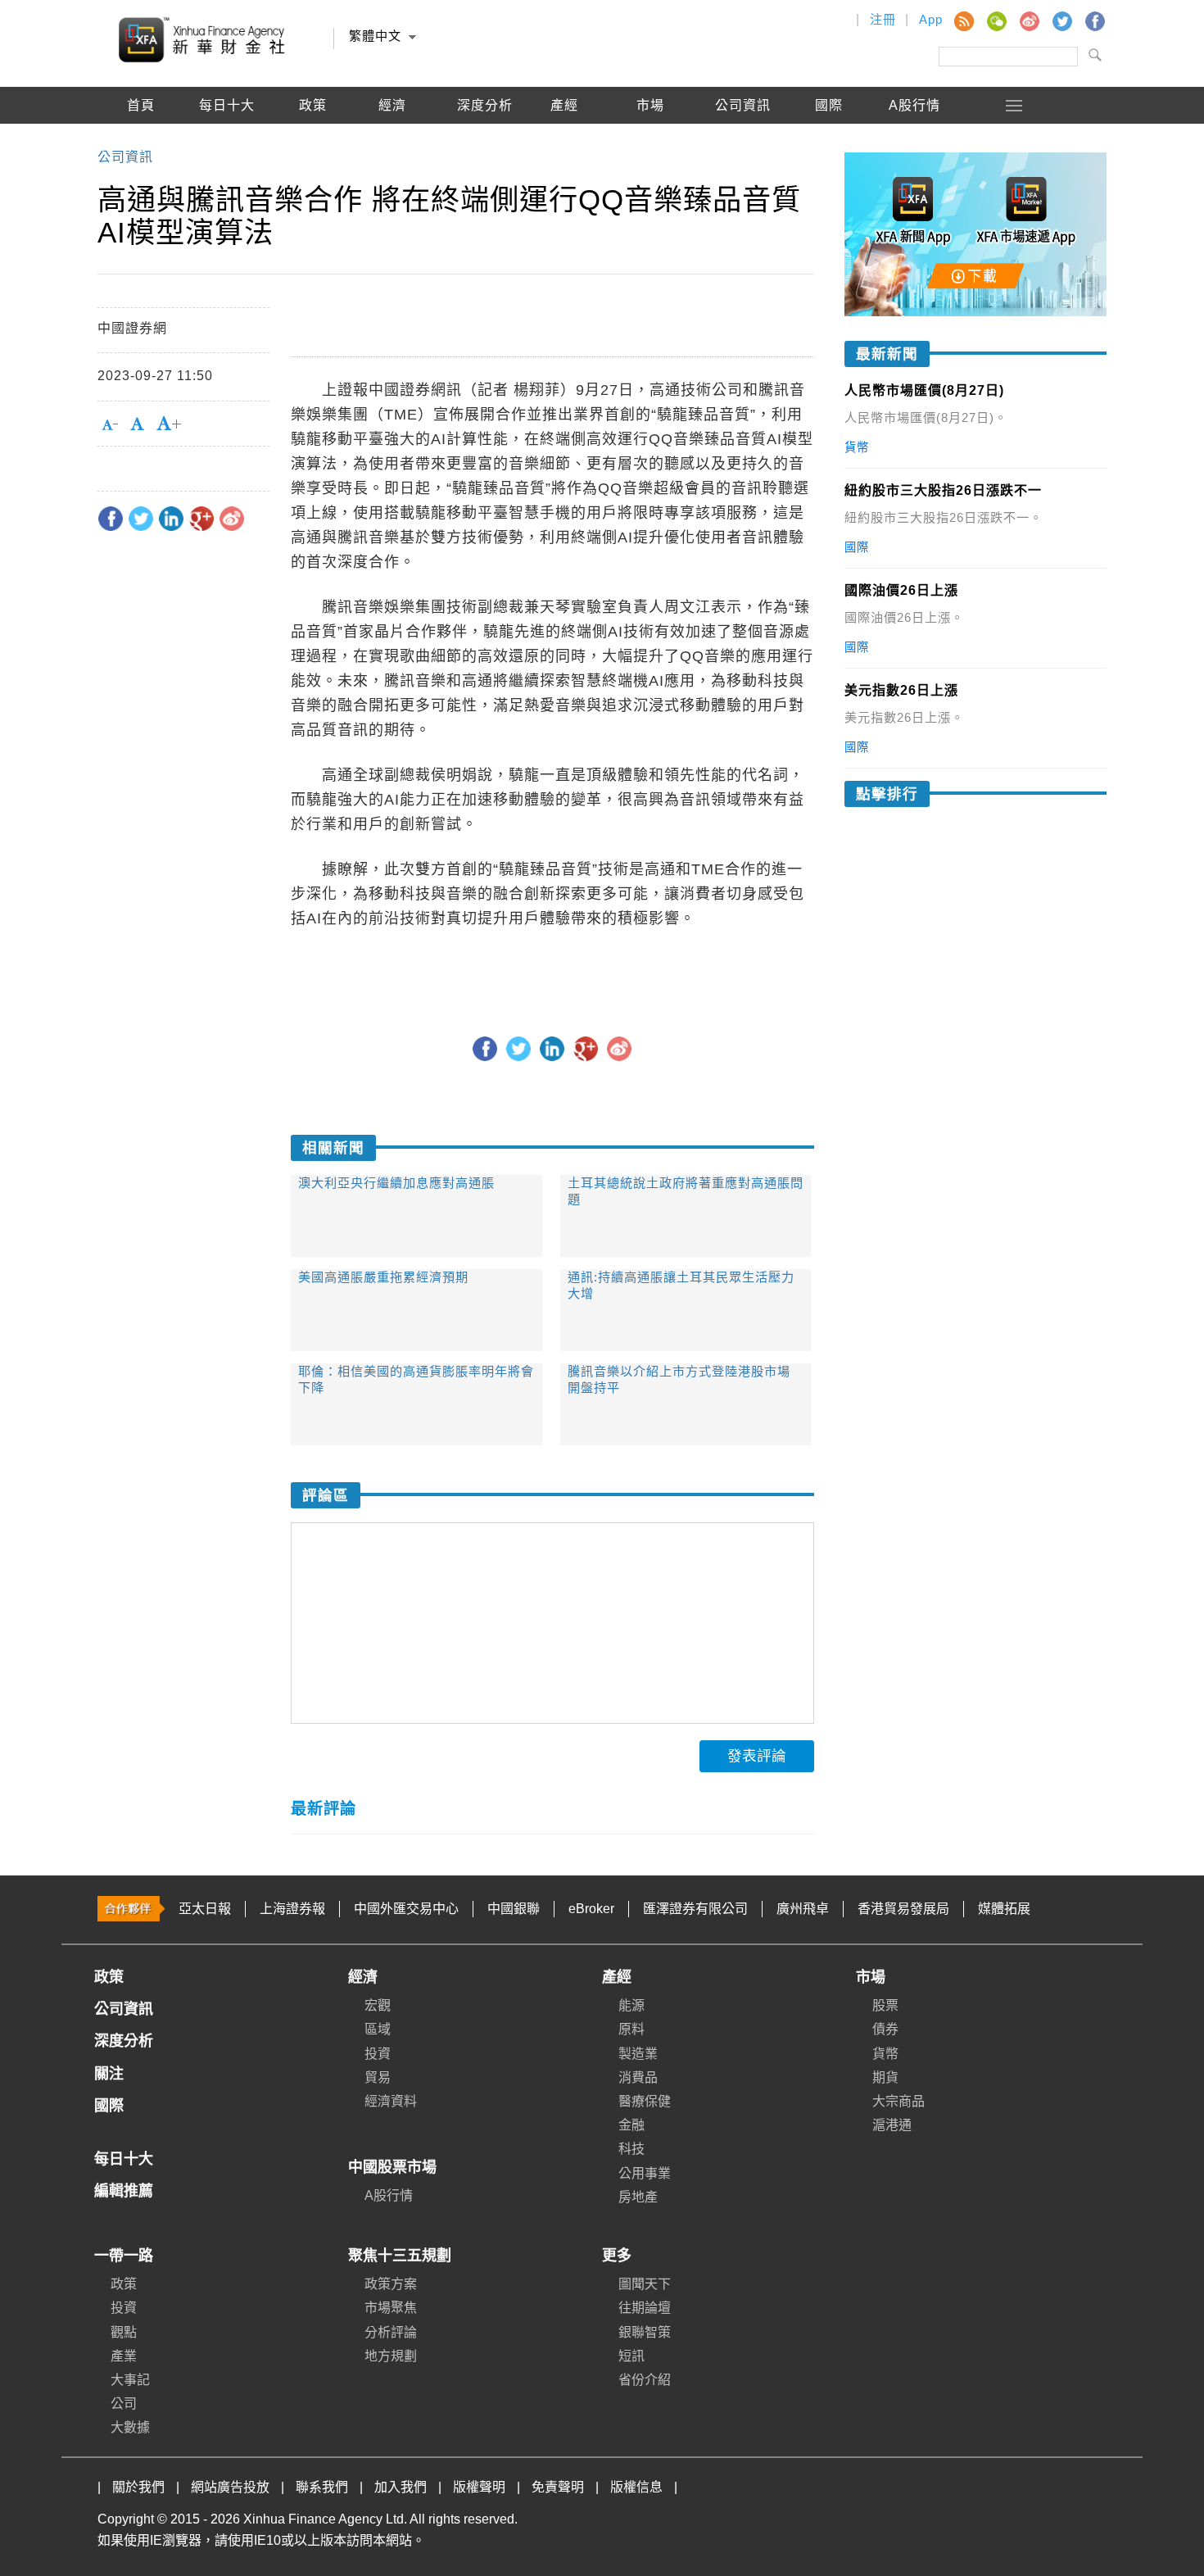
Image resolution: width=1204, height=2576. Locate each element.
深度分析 (485, 105)
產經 (617, 1977)
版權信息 (636, 2487)
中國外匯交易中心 (406, 1909)
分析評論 (391, 2332)
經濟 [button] (392, 105)
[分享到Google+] (201, 519)
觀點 (124, 2332)
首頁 (141, 105)
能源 (631, 2005)
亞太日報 (205, 1909)
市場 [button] (650, 105)
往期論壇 (645, 2308)
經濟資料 (391, 2101)
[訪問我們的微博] (1029, 20)
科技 (631, 2149)
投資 (378, 2054)
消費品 (638, 2077)
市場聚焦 (391, 2308)
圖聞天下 (645, 2284)
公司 (124, 2404)
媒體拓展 (1004, 1909)
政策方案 (391, 2284)
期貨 (885, 2077)
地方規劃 (391, 2356)
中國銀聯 (514, 1909)
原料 (631, 2029)
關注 (109, 2074)
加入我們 (401, 2487)
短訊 (631, 2356)
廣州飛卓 (803, 1909)
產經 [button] (564, 105)
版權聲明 (479, 2487)
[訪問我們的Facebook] (1094, 20)
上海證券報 (292, 1909)
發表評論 (757, 1756)
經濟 (363, 1977)
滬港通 (892, 2125)
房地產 (638, 2197)
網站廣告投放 (230, 2487)
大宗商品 (898, 2101)
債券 (885, 2029)
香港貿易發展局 (903, 1909)
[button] (1015, 105)
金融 (631, 2125)
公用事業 (645, 2173)
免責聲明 (558, 2487)
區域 (378, 2029)
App (931, 19)
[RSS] (963, 20)
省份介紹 (645, 2380)
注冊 (883, 19)
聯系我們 (322, 2487)
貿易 (378, 2077)
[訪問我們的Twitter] (1061, 20)
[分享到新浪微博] (232, 519)
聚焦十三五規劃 (400, 2256)
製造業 (638, 2054)
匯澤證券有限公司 (695, 1909)
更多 (617, 2256)
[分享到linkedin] (171, 519)
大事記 (130, 2380)
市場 (871, 1977)
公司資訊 (743, 105)
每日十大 (227, 105)
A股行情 (914, 105)
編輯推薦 (141, 142)
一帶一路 (124, 2256)
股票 (885, 2005)
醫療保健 (645, 2101)
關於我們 (138, 2487)
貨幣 (885, 2054)
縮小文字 (803, 985)
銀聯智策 (645, 2332)
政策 (313, 105)
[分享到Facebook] (111, 519)
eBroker (591, 1909)
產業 (124, 2356)
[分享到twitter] (141, 519)
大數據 (130, 2427)
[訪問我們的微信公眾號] (996, 20)
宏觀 (378, 2005)
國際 (829, 105)
